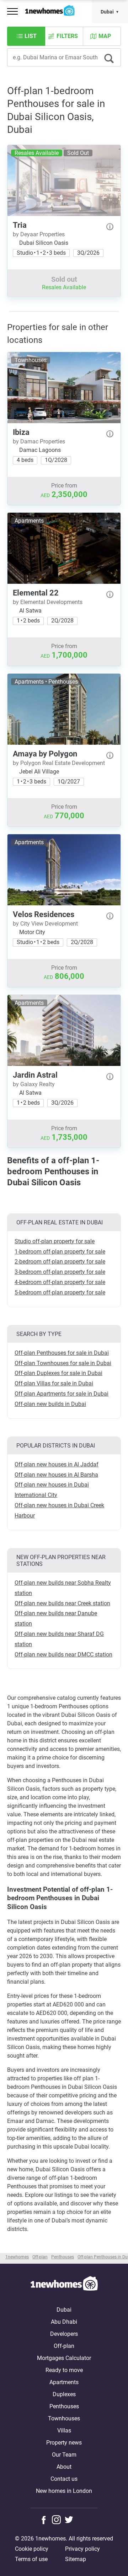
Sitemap (76, 2559)
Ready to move (64, 2370)
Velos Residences (44, 914)
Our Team (64, 2455)
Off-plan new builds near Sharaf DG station (59, 1639)
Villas (64, 2431)
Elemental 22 (36, 593)
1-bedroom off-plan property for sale (60, 1252)
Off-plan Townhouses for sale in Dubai (63, 1363)
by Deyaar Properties (39, 234)
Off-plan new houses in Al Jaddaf (57, 1464)
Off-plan (64, 2346)
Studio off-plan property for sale (55, 1241)
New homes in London (64, 2491)
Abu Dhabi (64, 2322)
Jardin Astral (35, 1075)
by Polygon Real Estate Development (59, 763)
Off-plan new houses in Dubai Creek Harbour (59, 1510)
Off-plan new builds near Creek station (62, 1603)
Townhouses (64, 2418)
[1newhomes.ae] (64, 2285)
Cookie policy (32, 2549)
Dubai (107, 12)
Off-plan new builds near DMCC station (63, 1655)
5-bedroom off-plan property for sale (60, 1292)
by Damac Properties (39, 441)
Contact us (64, 2479)
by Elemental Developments (48, 602)
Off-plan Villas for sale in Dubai (54, 1383)
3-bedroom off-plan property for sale (60, 1272)
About (64, 2467)
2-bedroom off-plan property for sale (60, 1262)
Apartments (64, 2382)
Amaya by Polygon (45, 754)
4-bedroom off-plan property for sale (60, 1282)
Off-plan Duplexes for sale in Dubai (58, 1373)
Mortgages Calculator (64, 2358)
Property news (64, 2443)
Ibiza (21, 432)
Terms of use (31, 2559)
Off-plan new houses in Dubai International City (52, 1490)
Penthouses (64, 2406)
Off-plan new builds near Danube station (56, 1618)
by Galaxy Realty (34, 1084)
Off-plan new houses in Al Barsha (56, 1475)
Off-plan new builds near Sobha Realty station (63, 1588)
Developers (64, 2334)
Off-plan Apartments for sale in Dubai (62, 1394)
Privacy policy (82, 2549)
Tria (20, 225)
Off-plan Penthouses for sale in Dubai (62, 1353)
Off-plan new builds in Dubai (50, 1404)
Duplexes (64, 2394)
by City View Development (45, 924)
